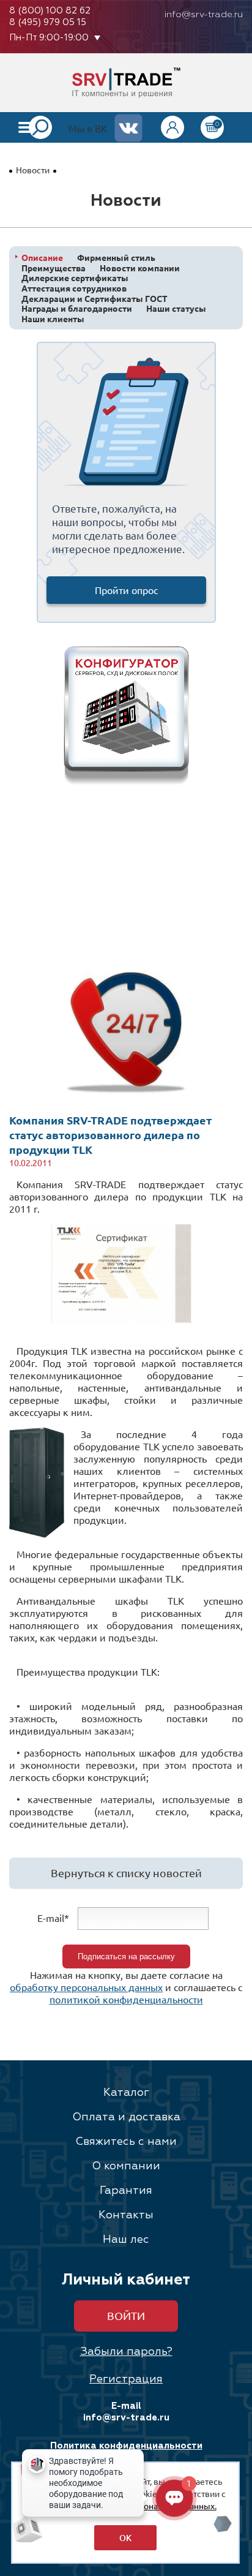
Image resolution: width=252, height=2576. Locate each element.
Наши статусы (176, 308)
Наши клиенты (53, 319)
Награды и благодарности (77, 308)
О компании (126, 2166)
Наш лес (126, 2240)
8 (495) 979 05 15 (48, 22)
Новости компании (140, 268)
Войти (126, 2315)
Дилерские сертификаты (75, 278)
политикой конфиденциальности (126, 1999)
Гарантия (126, 2191)
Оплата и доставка (126, 2117)
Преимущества (54, 268)
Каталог (126, 2093)
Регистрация (126, 2379)
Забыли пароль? (126, 2352)
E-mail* (53, 1918)
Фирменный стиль (116, 258)
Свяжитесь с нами (126, 2142)
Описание (42, 258)
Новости (33, 170)
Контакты (126, 2215)
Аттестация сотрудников (74, 288)
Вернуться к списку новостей (126, 1873)
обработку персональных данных (86, 1987)
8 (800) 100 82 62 (50, 11)
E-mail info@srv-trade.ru (126, 2412)
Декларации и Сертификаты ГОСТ (94, 299)
